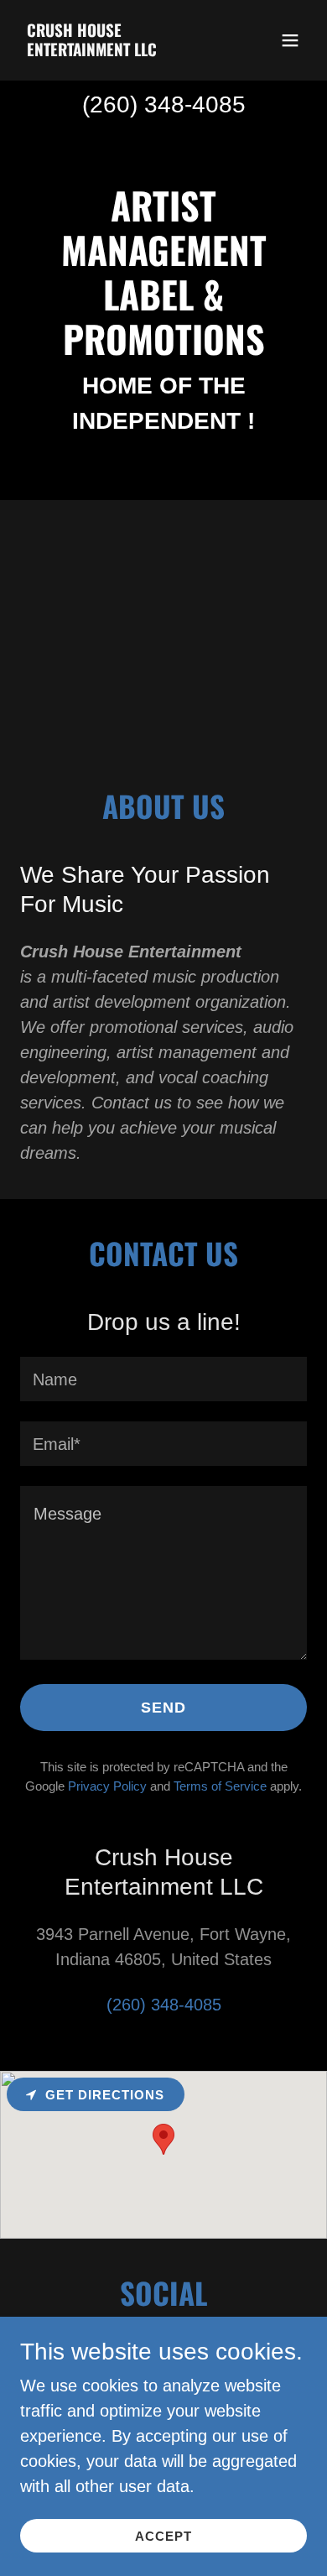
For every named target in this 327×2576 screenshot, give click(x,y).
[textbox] (163, 1379)
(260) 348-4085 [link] (164, 104)
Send (163, 1708)
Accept (163, 2536)
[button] (290, 40)
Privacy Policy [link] (107, 1786)
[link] (120, 50)
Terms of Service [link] (220, 1786)
